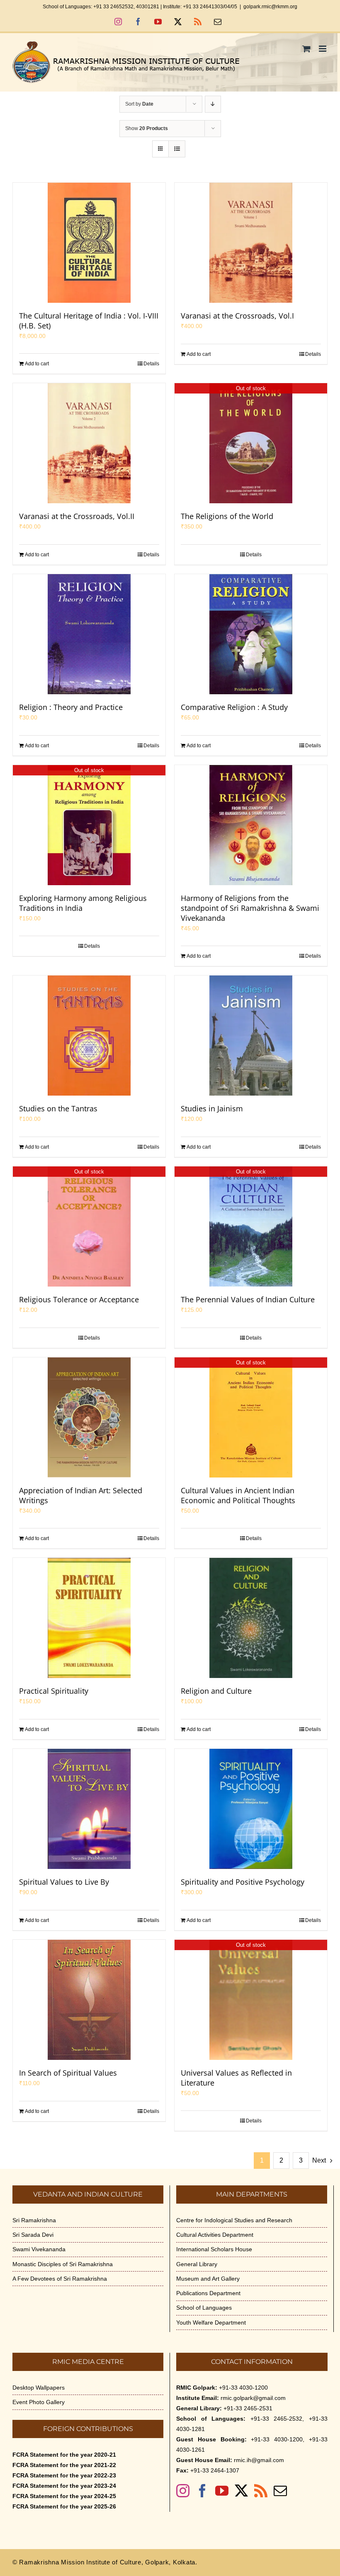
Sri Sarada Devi (33, 2235)
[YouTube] (222, 2491)
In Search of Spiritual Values (68, 2073)
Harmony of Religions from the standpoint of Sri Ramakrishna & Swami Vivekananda (250, 908)
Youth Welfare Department (211, 2323)
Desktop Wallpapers (39, 2388)
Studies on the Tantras (58, 1108)
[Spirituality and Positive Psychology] (251, 1809)
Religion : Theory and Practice (71, 707)
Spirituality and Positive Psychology (243, 1882)
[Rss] (261, 2491)
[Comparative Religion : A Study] (251, 634)
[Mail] (280, 2491)
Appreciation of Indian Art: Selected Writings (81, 1495)
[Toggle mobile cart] (306, 49)
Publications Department (208, 2293)
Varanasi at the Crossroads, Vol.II (77, 516)
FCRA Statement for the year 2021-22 (64, 2465)
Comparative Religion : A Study (234, 707)
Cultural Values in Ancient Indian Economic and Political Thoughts (238, 1495)
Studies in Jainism (212, 1108)
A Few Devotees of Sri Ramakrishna (60, 2279)
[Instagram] (183, 2491)
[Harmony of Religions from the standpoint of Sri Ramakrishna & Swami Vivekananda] (251, 825)
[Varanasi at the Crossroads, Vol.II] (89, 443)
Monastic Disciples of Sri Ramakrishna (63, 2264)
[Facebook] (202, 2491)
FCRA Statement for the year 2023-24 (64, 2486)
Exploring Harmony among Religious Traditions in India (83, 903)
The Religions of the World (227, 516)
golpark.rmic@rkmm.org (270, 7)
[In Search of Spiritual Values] (89, 2000)
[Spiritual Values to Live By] (89, 1809)
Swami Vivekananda (39, 2249)
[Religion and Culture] (251, 1618)
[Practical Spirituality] (89, 1618)
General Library (197, 2264)
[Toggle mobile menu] (323, 49)
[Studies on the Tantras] (89, 1036)
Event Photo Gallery (39, 2402)
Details (151, 364)
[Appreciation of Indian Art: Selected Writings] (89, 1417)
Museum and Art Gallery (208, 2279)
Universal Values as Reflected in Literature (236, 2078)
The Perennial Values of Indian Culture (248, 1299)
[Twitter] (241, 2491)
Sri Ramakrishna (34, 2220)
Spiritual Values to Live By (64, 1882)
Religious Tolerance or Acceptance (79, 1299)
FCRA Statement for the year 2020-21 (64, 2455)
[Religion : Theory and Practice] (89, 634)
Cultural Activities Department (215, 2235)
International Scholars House (214, 2249)
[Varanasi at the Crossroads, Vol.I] (251, 243)
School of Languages (204, 2308)
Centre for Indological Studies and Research (234, 2220)
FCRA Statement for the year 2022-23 (64, 2475)
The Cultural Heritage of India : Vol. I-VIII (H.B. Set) (89, 321)
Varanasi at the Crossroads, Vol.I (237, 316)
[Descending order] (213, 104)
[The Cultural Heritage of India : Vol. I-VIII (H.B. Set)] (89, 243)
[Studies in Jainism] (251, 1036)
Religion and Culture (216, 1691)
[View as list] (177, 149)
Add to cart (37, 364)
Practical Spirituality (54, 1691)
